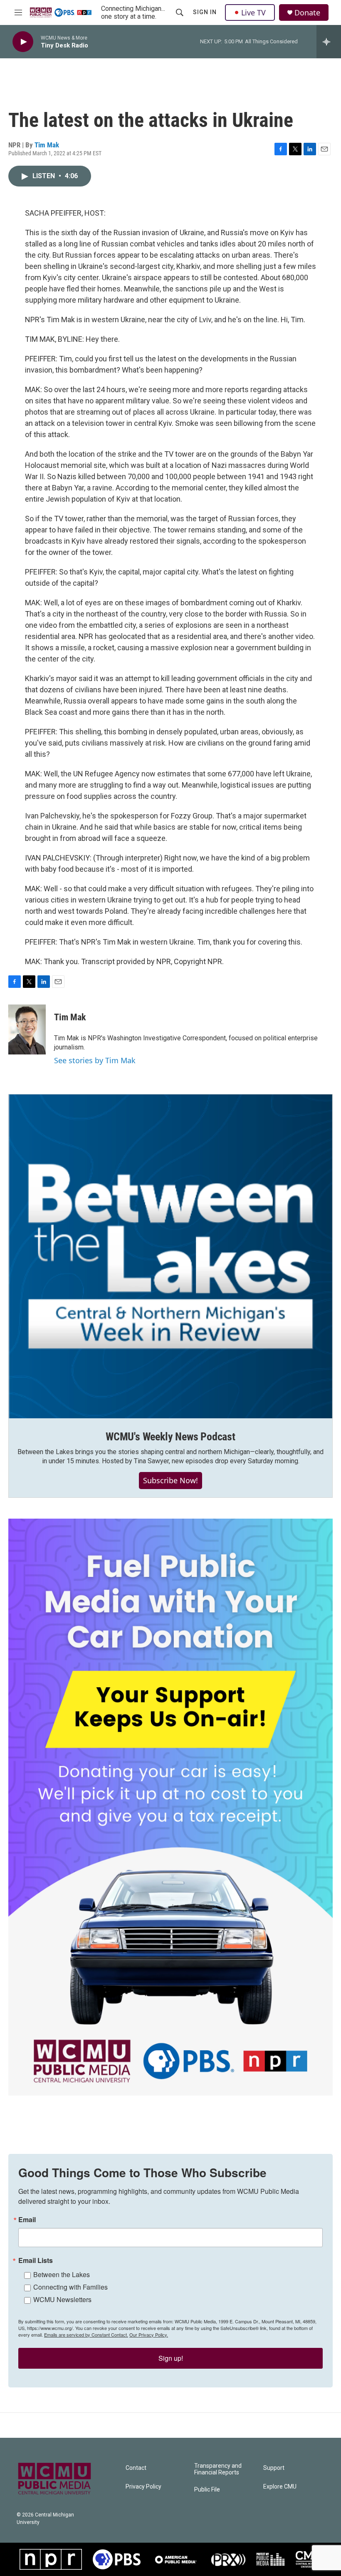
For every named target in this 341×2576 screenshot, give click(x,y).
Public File (207, 2490)
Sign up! (171, 2358)
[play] (23, 42)
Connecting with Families (70, 2287)
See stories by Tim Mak (95, 1060)
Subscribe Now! (170, 1480)
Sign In (205, 12)
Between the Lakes (62, 2274)
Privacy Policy (143, 2487)
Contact (136, 2468)
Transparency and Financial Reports (218, 2469)
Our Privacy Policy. (149, 2335)
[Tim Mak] (27, 1029)
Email (27, 2220)
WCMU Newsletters (62, 2299)
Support (274, 2468)
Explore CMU (280, 2487)
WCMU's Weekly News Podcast (170, 1437)
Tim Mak (47, 145)
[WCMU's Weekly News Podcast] (170, 1256)
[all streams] (329, 42)
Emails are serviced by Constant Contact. (86, 2335)
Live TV (253, 12)
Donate (307, 13)
